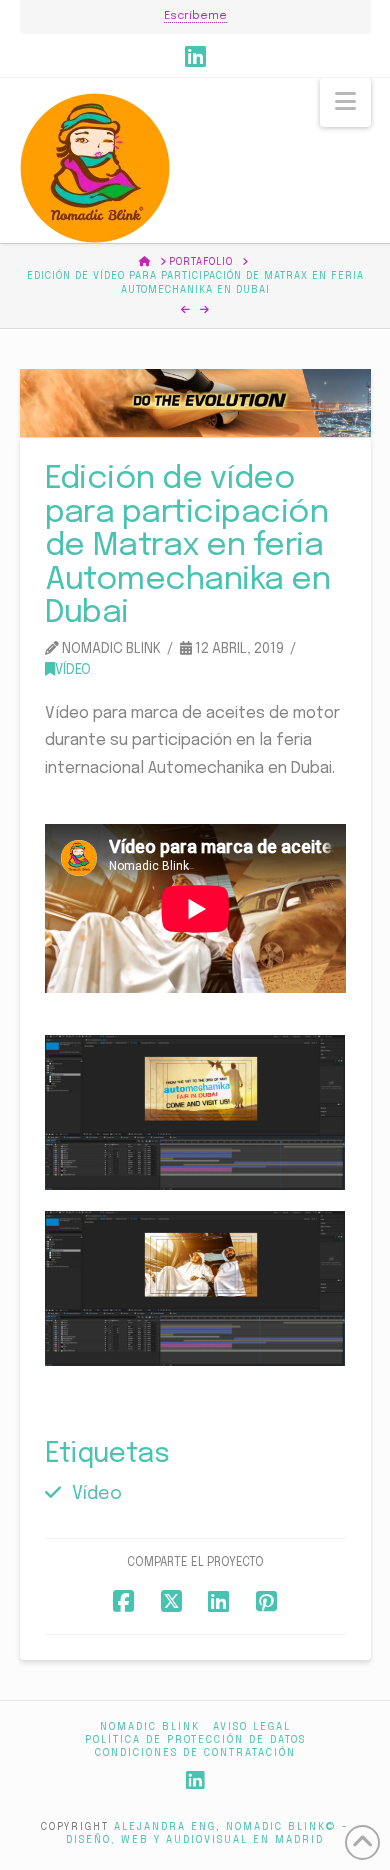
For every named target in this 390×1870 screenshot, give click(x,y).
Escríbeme (195, 16)
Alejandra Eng (165, 1827)
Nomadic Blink (150, 1727)
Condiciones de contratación (195, 1753)
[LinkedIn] (195, 56)
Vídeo (73, 670)
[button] (345, 102)
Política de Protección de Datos (195, 1740)
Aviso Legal (252, 1727)
